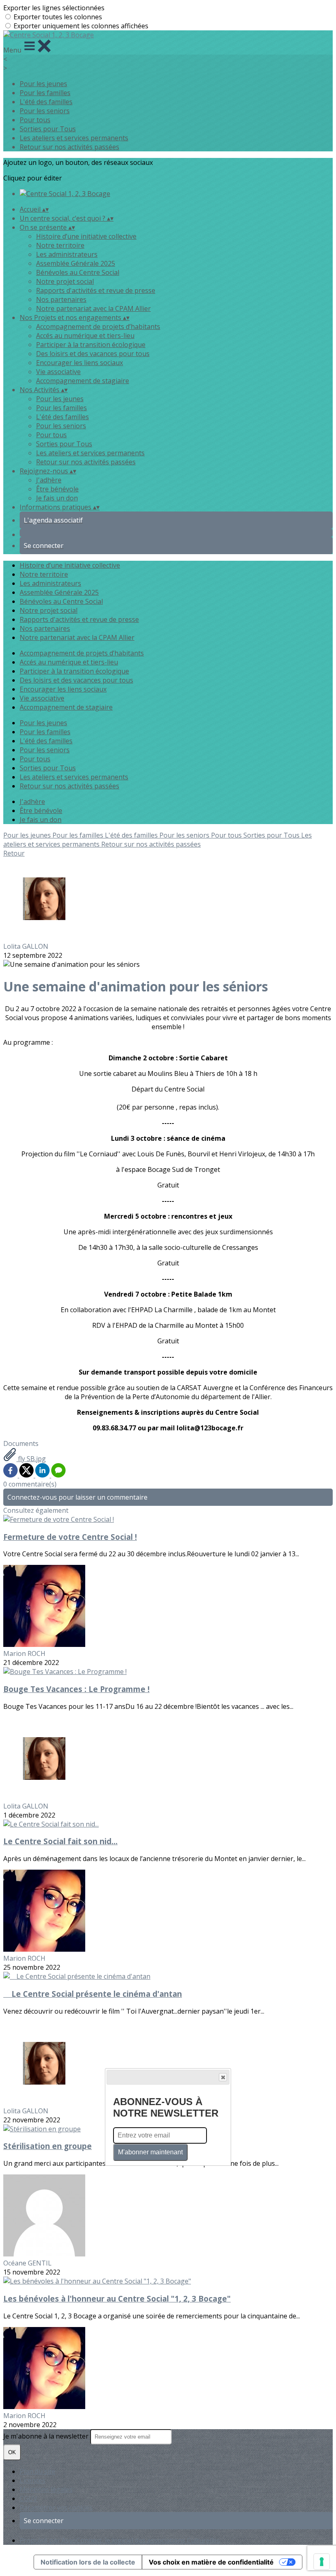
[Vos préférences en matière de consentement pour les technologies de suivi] (322, 2562)
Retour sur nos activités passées (69, 147)
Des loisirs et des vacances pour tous (93, 354)
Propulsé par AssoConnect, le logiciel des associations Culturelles (120, 2540)
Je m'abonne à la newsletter (47, 2436)
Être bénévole (57, 489)
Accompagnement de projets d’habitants (98, 327)
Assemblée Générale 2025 (76, 263)
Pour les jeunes (43, 84)
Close (223, 2077)
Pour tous (35, 120)
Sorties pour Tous (48, 129)
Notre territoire (60, 245)
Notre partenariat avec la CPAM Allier (93, 308)
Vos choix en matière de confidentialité (211, 2562)
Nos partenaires (61, 299)
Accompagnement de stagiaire (83, 381)
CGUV (28, 2498)
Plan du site (37, 2471)
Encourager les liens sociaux (79, 363)
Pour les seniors (45, 111)
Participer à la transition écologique (91, 345)
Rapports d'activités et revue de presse (96, 290)
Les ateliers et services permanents (74, 138)
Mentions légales (46, 2489)
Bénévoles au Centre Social (78, 272)
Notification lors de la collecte (88, 2562)
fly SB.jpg (31, 1459)
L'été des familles (46, 102)
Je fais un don (57, 498)
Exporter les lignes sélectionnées (54, 8)
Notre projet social (65, 281)
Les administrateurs (67, 254)
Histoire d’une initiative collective (86, 236)
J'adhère (49, 480)
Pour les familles (45, 93)
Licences (33, 2480)
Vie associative (58, 372)
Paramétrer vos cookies (56, 2507)
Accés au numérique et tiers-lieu (85, 336)
